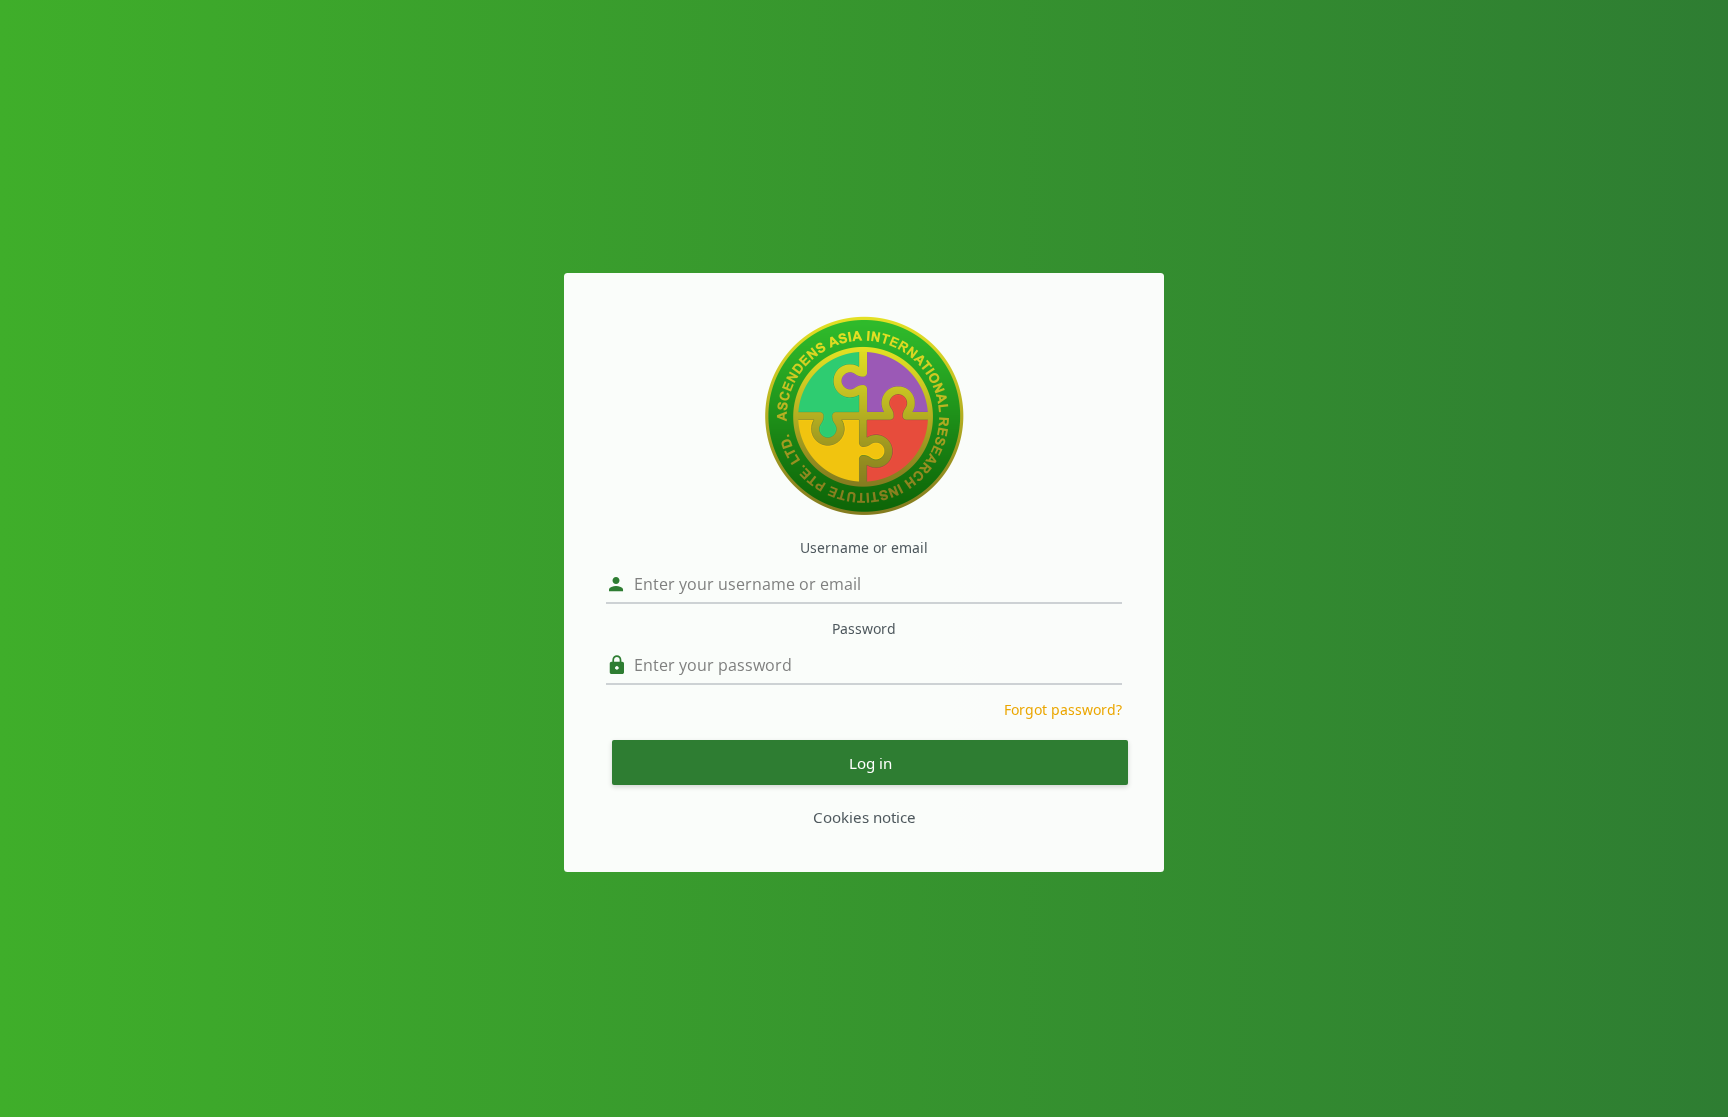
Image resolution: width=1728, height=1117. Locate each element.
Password (864, 628)
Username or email (864, 547)
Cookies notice (864, 817)
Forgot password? (1063, 709)
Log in (870, 763)
